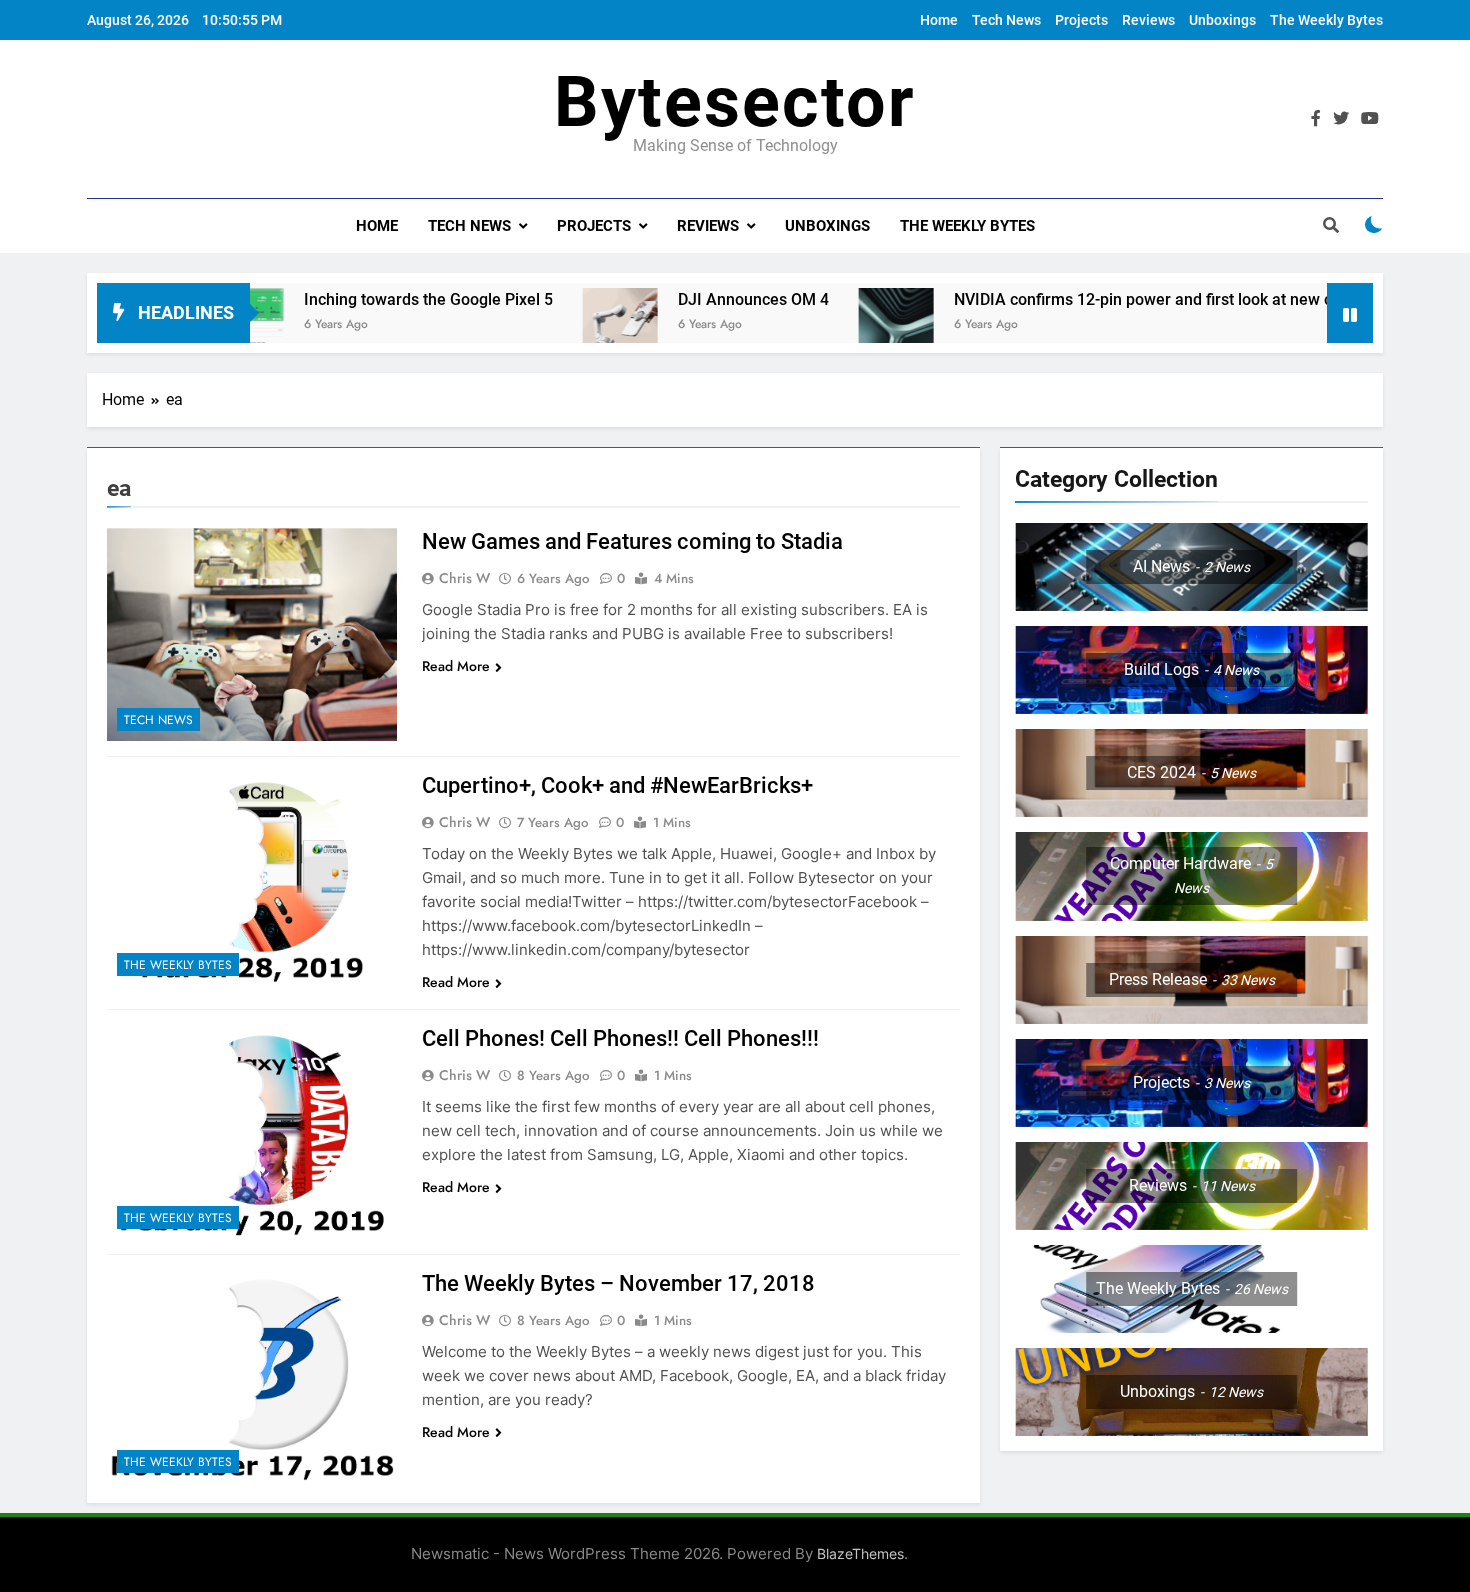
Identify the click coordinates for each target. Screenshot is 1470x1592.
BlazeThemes (860, 1553)
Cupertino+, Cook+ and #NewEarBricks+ (617, 785)
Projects (1081, 20)
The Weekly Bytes (1326, 20)
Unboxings (1222, 20)
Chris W (464, 578)
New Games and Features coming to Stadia (632, 541)
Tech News (1006, 20)
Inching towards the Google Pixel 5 (366, 299)
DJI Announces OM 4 (691, 299)
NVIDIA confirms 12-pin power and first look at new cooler (1099, 299)
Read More (456, 666)
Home (939, 20)
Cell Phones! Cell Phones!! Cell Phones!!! (620, 1038)
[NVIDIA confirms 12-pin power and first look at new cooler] (834, 325)
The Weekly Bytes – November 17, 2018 (618, 1283)
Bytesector (735, 102)
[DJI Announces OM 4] (558, 325)
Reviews (1148, 20)
